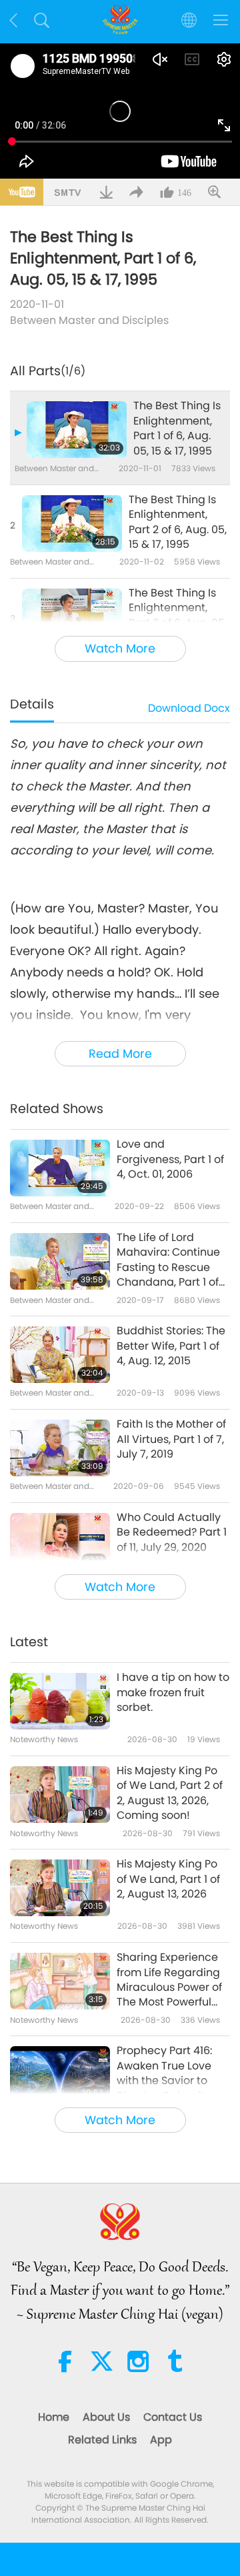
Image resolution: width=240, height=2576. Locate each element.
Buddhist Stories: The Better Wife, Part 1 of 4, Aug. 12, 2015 (171, 1346)
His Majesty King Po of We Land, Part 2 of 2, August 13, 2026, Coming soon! (170, 1793)
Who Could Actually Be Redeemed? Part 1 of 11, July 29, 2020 (172, 1533)
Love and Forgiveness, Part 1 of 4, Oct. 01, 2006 (170, 1159)
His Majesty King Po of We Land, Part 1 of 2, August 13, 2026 (168, 1879)
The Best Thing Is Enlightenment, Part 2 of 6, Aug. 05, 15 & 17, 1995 (178, 522)
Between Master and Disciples (89, 320)
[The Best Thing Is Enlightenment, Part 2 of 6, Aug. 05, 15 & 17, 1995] (72, 524)
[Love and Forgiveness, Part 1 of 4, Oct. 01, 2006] (60, 1168)
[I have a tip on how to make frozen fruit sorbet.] (60, 1701)
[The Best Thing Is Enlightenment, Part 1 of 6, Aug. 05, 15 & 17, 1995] (77, 430)
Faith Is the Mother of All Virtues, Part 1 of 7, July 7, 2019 (171, 1439)
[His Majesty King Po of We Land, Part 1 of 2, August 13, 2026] (60, 1888)
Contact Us (173, 2417)
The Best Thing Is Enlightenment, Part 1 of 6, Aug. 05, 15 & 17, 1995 (177, 428)
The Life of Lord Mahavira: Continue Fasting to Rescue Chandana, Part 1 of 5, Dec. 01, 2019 (168, 1260)
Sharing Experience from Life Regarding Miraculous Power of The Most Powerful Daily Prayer (169, 1980)
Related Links (102, 2440)
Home (54, 2417)
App (161, 2440)
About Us (106, 2417)
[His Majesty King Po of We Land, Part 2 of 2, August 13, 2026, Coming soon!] (60, 1795)
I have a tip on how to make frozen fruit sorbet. (173, 1693)
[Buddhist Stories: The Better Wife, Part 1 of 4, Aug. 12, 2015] (60, 1355)
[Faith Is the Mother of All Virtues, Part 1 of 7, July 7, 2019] (60, 1448)
